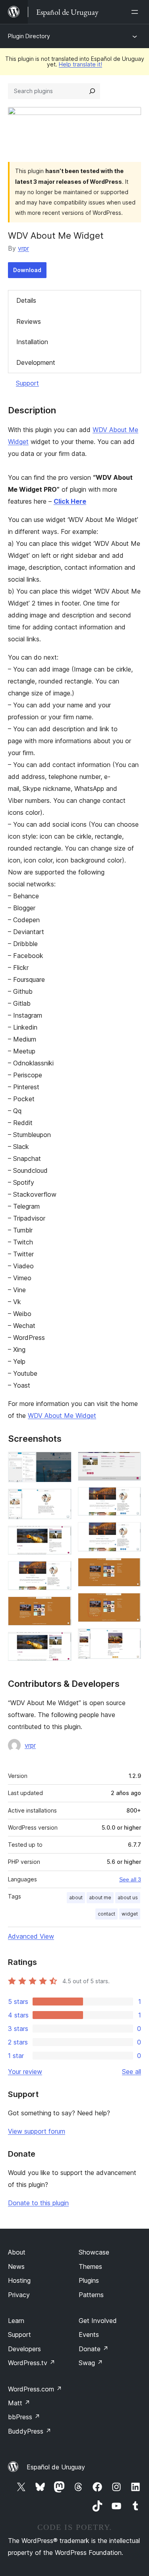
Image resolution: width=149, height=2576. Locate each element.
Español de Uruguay (56, 2467)
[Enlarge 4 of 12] (61, 1572)
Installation (32, 342)
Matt (19, 2403)
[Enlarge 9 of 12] (130, 1533)
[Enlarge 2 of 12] (61, 1499)
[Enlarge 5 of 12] (61, 1607)
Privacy (19, 2295)
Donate (94, 2349)
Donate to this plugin (38, 2203)
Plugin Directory (29, 36)
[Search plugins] (92, 91)
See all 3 (130, 1879)
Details (26, 300)
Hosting (19, 2280)
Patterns (91, 2295)
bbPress (24, 2417)
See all (132, 2072)
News (16, 2266)
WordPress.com (35, 2389)
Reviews (29, 321)
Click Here (70, 501)
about (76, 1897)
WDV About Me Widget (62, 1416)
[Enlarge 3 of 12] (61, 1536)
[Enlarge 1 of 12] (61, 1462)
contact (106, 1914)
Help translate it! (80, 64)
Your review (25, 2072)
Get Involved (98, 2321)
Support (27, 383)
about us (128, 1897)
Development (36, 362)
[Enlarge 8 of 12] (130, 1498)
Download (27, 270)
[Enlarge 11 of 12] (130, 1604)
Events (89, 2335)
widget (130, 1914)
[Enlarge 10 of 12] (130, 1569)
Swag (91, 2363)
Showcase (94, 2252)
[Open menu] (136, 12)
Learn (16, 2321)
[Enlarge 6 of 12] (61, 1643)
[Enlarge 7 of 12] (130, 1462)
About (17, 2252)
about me (100, 1897)
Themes (90, 2266)
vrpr (23, 248)
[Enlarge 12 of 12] (130, 1639)
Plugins (89, 2280)
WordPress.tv (32, 2363)
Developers (24, 2349)
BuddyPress (30, 2431)
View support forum (37, 2131)
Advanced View (31, 1936)
